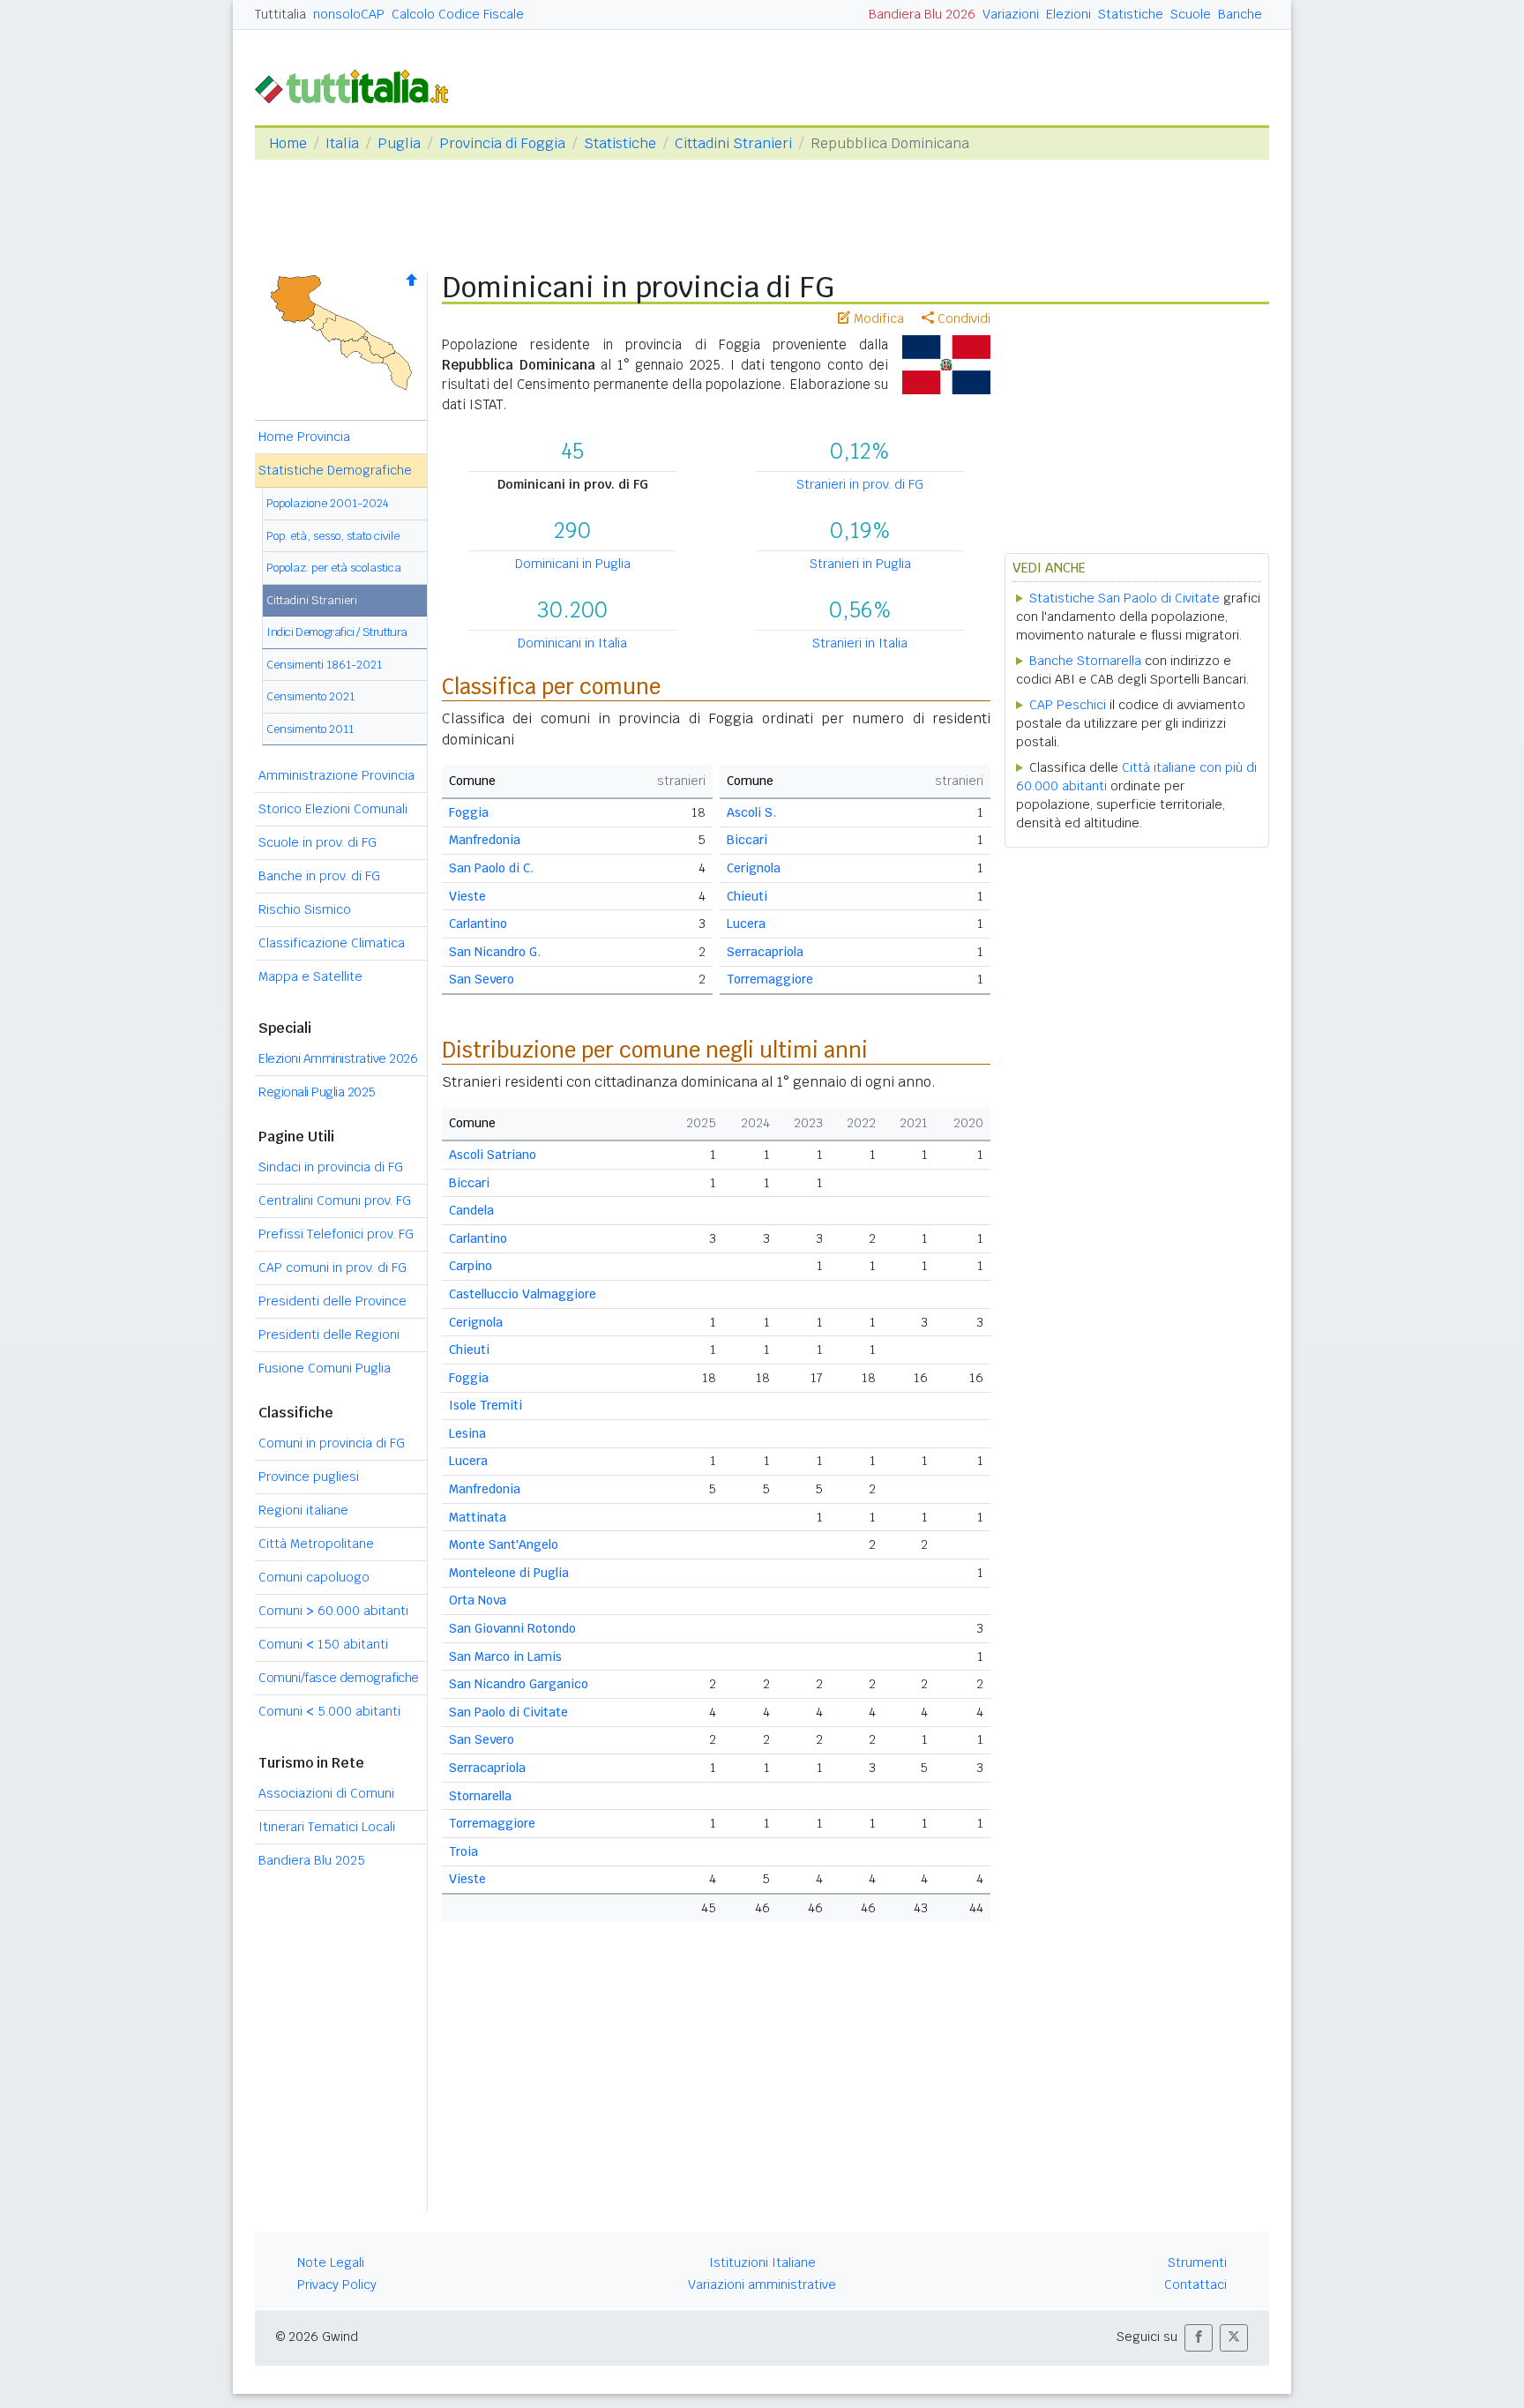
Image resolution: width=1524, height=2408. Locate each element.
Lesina (467, 1433)
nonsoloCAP (349, 14)
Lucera (746, 924)
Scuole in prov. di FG (317, 842)
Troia (463, 1851)
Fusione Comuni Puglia (325, 1368)
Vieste (467, 896)
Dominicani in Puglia (573, 564)
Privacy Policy (337, 2285)
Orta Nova (478, 1600)
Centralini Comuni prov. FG (335, 1200)
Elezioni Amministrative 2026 (338, 1058)
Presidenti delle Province (332, 1301)
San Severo (482, 979)
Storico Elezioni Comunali (333, 809)
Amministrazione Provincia (336, 775)
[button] (1199, 2338)
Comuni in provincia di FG (332, 1443)
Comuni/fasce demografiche (339, 1678)
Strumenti (1197, 2262)
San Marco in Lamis (505, 1656)
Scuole (1191, 14)
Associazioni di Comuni (326, 1793)
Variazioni (1011, 14)
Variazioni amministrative (762, 2285)
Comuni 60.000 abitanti (333, 1611)
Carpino (471, 1266)
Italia (342, 143)
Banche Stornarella (1085, 661)
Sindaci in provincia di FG (331, 1167)
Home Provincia (304, 437)
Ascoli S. (751, 812)
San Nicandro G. (495, 952)
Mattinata (478, 1517)
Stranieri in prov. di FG (860, 484)
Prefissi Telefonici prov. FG (336, 1234)
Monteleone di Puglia (509, 1573)
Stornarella (480, 1796)
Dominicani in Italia (572, 643)
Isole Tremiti (486, 1405)
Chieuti (747, 896)
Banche (1240, 14)
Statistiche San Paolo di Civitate (1124, 598)
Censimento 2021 (310, 696)
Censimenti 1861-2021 (324, 665)
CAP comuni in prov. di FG (332, 1268)
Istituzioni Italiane (762, 2262)
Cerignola (754, 868)
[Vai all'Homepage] (359, 85)
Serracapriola (765, 952)
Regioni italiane (303, 1510)
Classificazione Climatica (332, 943)
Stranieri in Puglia (860, 564)
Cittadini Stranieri (733, 143)
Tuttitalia (280, 14)
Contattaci (1195, 2285)
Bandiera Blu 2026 (922, 14)
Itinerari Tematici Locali (327, 1827)
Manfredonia (485, 840)
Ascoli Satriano (493, 1155)
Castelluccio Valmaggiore (523, 1294)
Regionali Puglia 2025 (317, 1092)
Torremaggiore (770, 979)
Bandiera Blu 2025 (312, 1860)
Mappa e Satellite (310, 976)
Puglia (399, 143)
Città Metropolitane (316, 1544)
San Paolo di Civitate (508, 1712)
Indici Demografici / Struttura (337, 632)
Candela (471, 1210)
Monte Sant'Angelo (504, 1544)
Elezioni (1068, 14)
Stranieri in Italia (860, 643)
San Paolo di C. (491, 868)
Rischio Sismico (305, 909)
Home (288, 143)
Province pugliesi (309, 1477)
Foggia (469, 812)
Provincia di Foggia (502, 143)
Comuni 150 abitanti (323, 1644)
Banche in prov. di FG (319, 876)
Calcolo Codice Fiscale (458, 14)
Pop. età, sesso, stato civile (333, 536)
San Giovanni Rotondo (512, 1628)
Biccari (747, 840)
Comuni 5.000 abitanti (329, 1711)
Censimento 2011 (310, 729)
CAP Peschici (1068, 705)
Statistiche (1131, 14)
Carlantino (478, 924)
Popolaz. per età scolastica (334, 568)
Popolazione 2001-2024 (328, 503)
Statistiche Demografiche (335, 470)
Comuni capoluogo (314, 1577)
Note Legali (331, 2262)
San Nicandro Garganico (519, 1684)
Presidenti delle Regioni (329, 1335)
